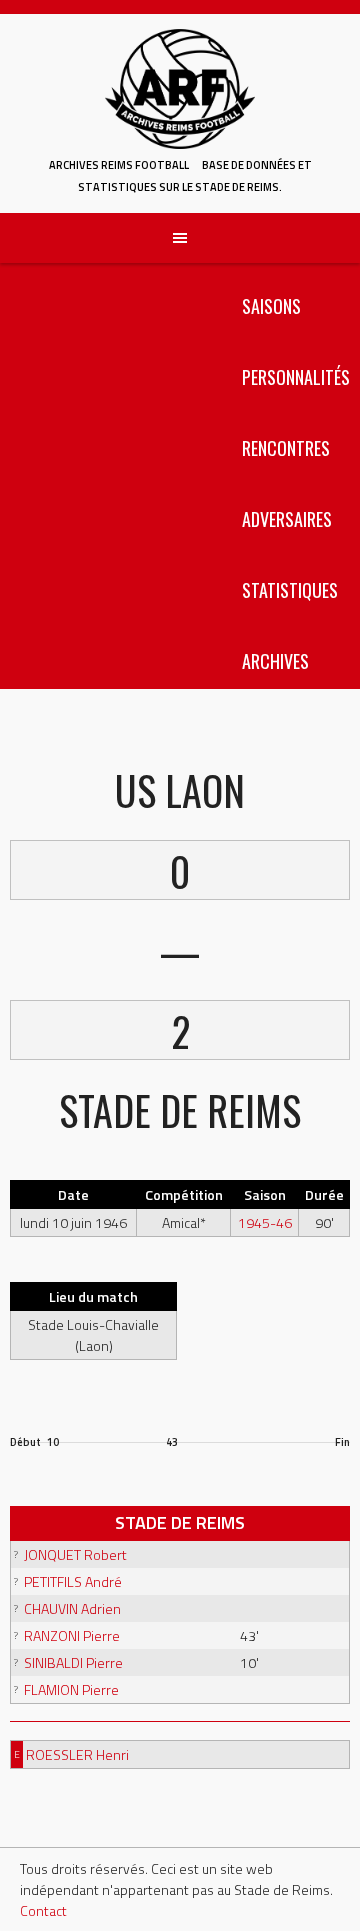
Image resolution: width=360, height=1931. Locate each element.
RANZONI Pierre (72, 1635)
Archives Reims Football (119, 165)
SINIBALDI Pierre (73, 1662)
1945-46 (265, 1222)
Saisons (271, 306)
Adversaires (287, 519)
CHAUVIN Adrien (72, 1608)
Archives (275, 661)
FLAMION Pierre (71, 1689)
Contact (43, 1910)
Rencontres (286, 448)
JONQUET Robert (75, 1554)
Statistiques (290, 590)
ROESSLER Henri (77, 1754)
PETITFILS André (73, 1581)
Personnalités (296, 377)
